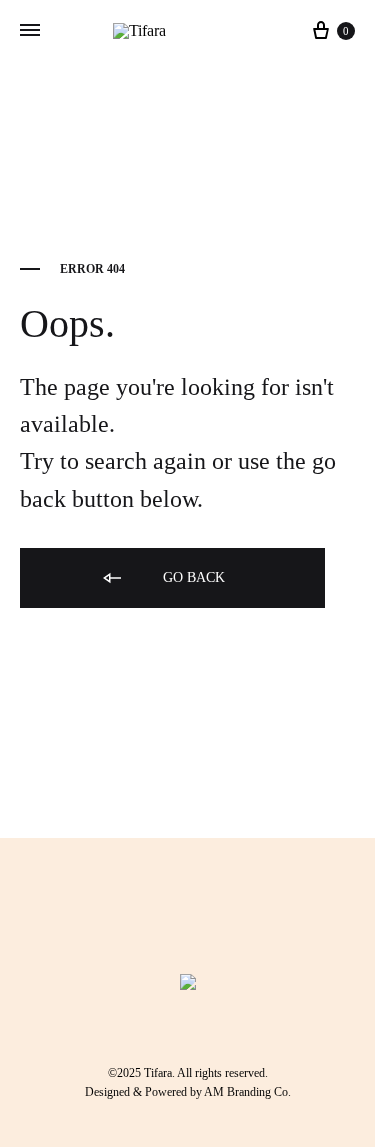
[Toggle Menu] (30, 31)
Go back (192, 577)
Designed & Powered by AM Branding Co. (188, 1092)
